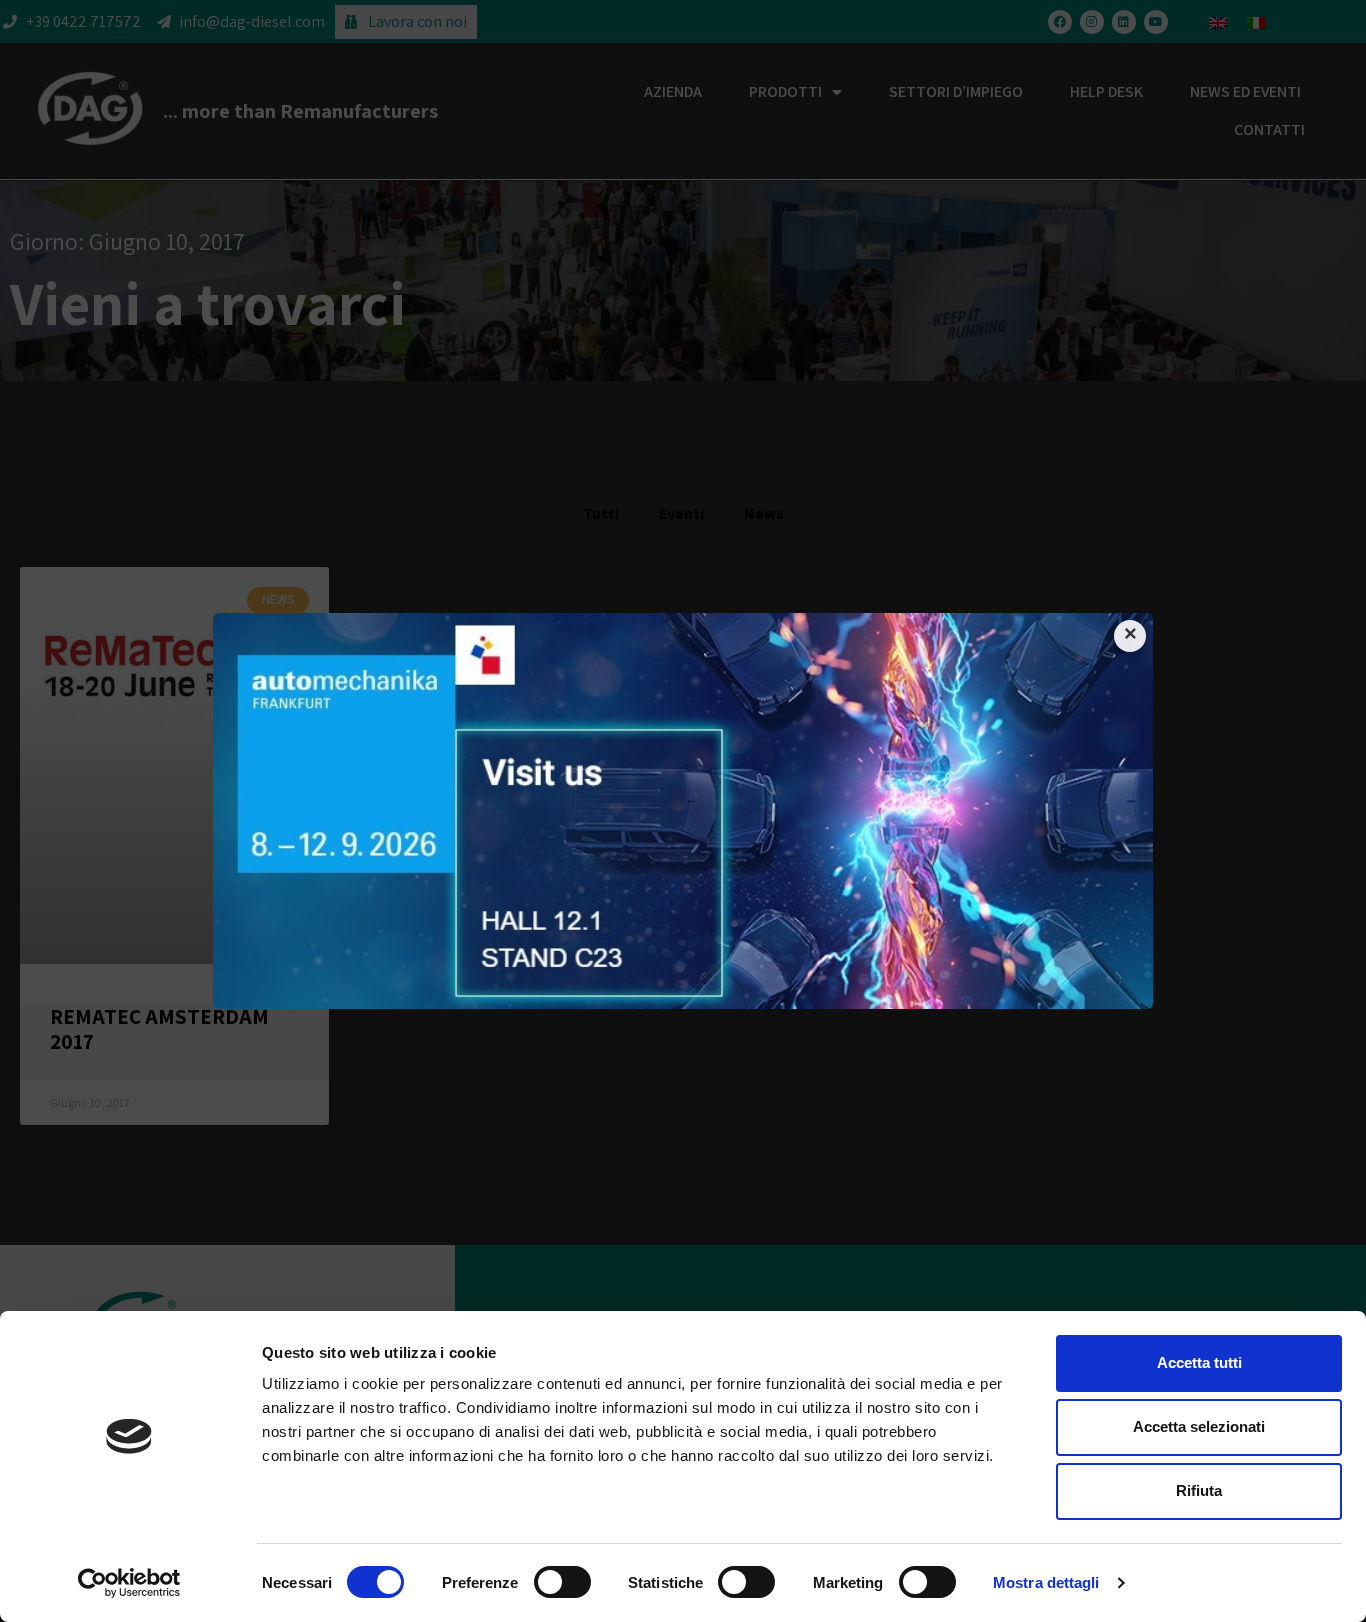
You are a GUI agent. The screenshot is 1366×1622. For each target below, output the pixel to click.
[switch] (562, 1582)
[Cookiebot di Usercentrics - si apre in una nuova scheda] (129, 1583)
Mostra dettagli (1046, 1582)
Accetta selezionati (1199, 1426)
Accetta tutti (1199, 1362)
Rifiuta (1199, 1490)
